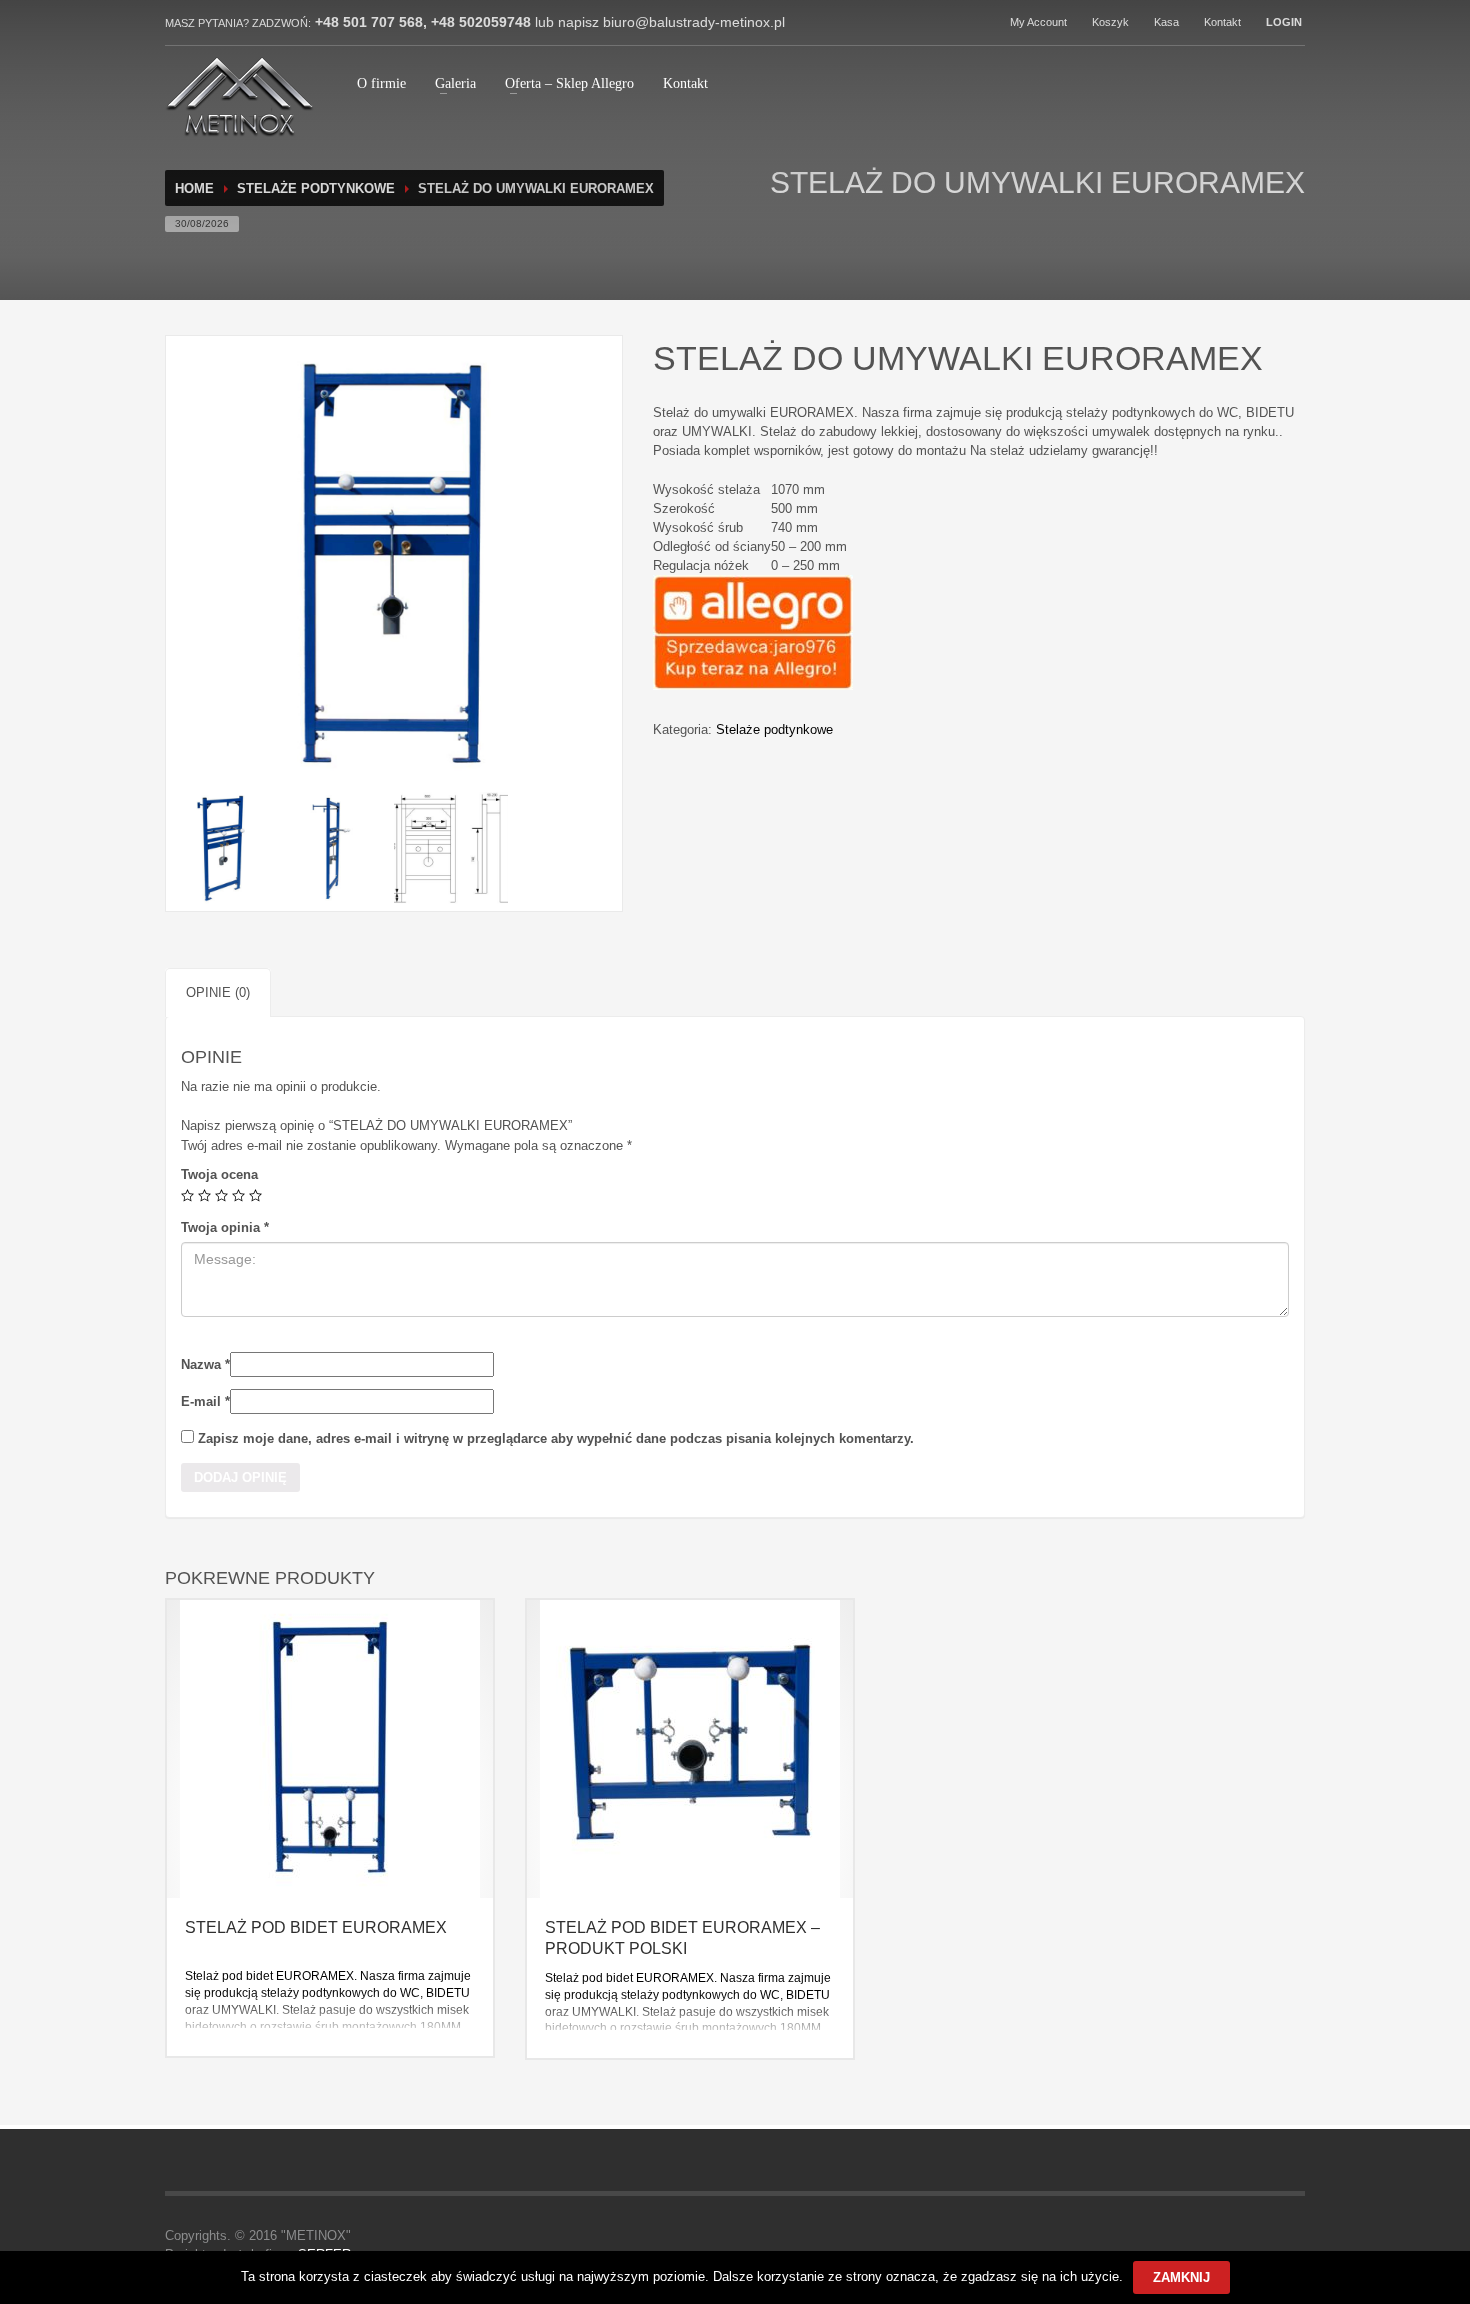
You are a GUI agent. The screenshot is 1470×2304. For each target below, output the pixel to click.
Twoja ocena (219, 1174)
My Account (1038, 22)
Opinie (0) (218, 992)
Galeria (455, 83)
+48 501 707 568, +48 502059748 (421, 22)
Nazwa (205, 1364)
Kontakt (1222, 22)
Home (194, 188)
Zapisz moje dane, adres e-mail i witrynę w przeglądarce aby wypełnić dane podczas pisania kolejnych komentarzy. (556, 1438)
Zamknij (1181, 2277)
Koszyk (1110, 22)
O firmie (381, 83)
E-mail (205, 1401)
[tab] (218, 992)
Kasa (1166, 22)
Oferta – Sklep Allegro (569, 83)
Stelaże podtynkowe (316, 188)
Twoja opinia (225, 1227)
